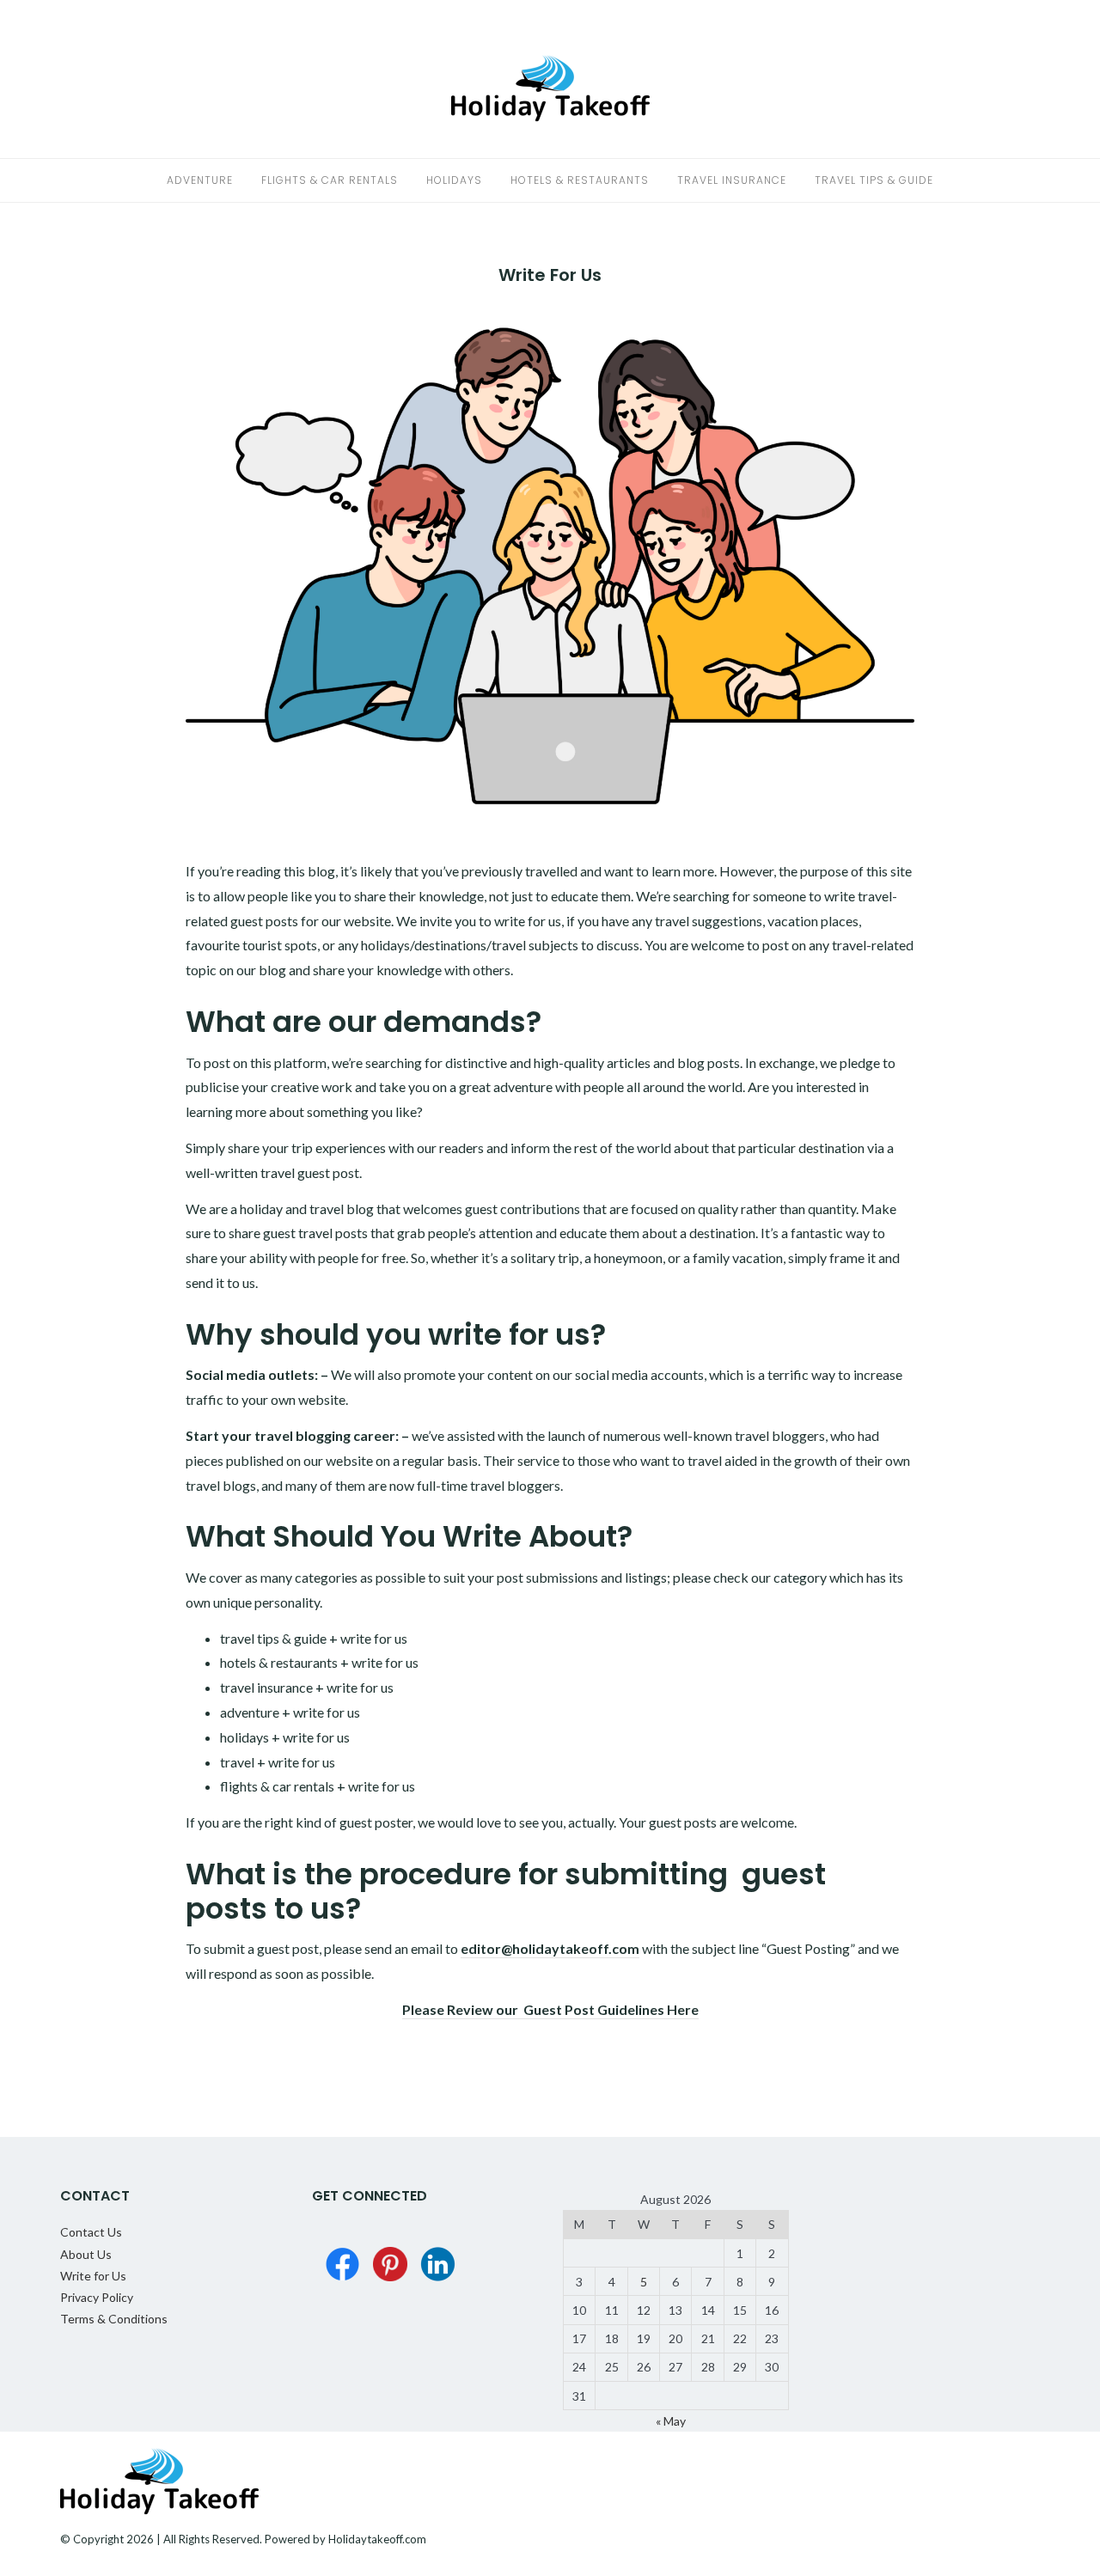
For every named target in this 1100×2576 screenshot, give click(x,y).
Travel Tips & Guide (874, 180)
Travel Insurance (732, 180)
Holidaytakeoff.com (377, 2539)
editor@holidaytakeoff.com (550, 1948)
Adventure (200, 180)
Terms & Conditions (114, 2319)
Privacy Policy (97, 2297)
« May (671, 2421)
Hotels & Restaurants (580, 180)
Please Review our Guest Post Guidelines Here (550, 2009)
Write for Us (93, 2276)
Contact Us (91, 2232)
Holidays (454, 180)
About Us (86, 2254)
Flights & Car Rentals (330, 180)
